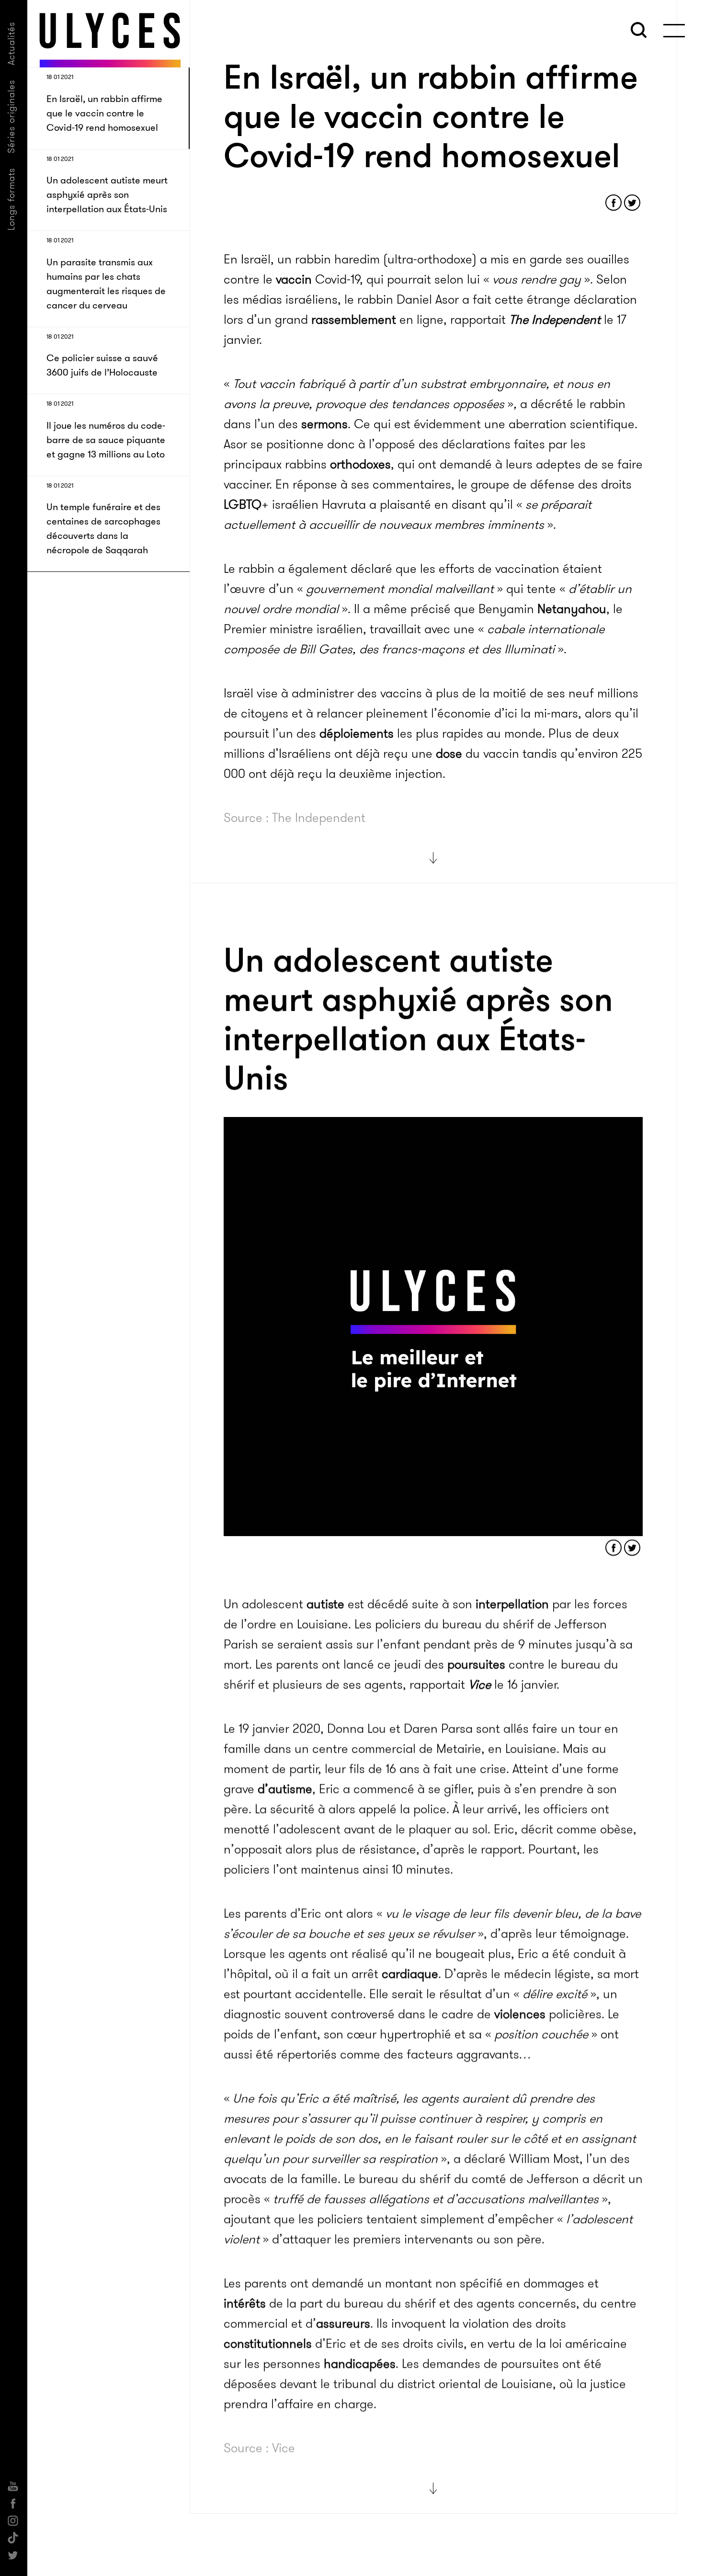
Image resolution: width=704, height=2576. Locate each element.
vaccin (294, 279)
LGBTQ (243, 505)
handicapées (360, 2364)
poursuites (476, 1665)
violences (520, 2014)
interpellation (512, 1604)
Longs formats (11, 199)
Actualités (11, 43)
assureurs (343, 2324)
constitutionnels (268, 2344)
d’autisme (285, 1789)
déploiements (357, 734)
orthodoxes (360, 464)
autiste (325, 1604)
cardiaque (410, 1974)
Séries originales (11, 116)
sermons (324, 424)
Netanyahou (572, 609)
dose (449, 754)
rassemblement (354, 320)
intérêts (245, 2304)
